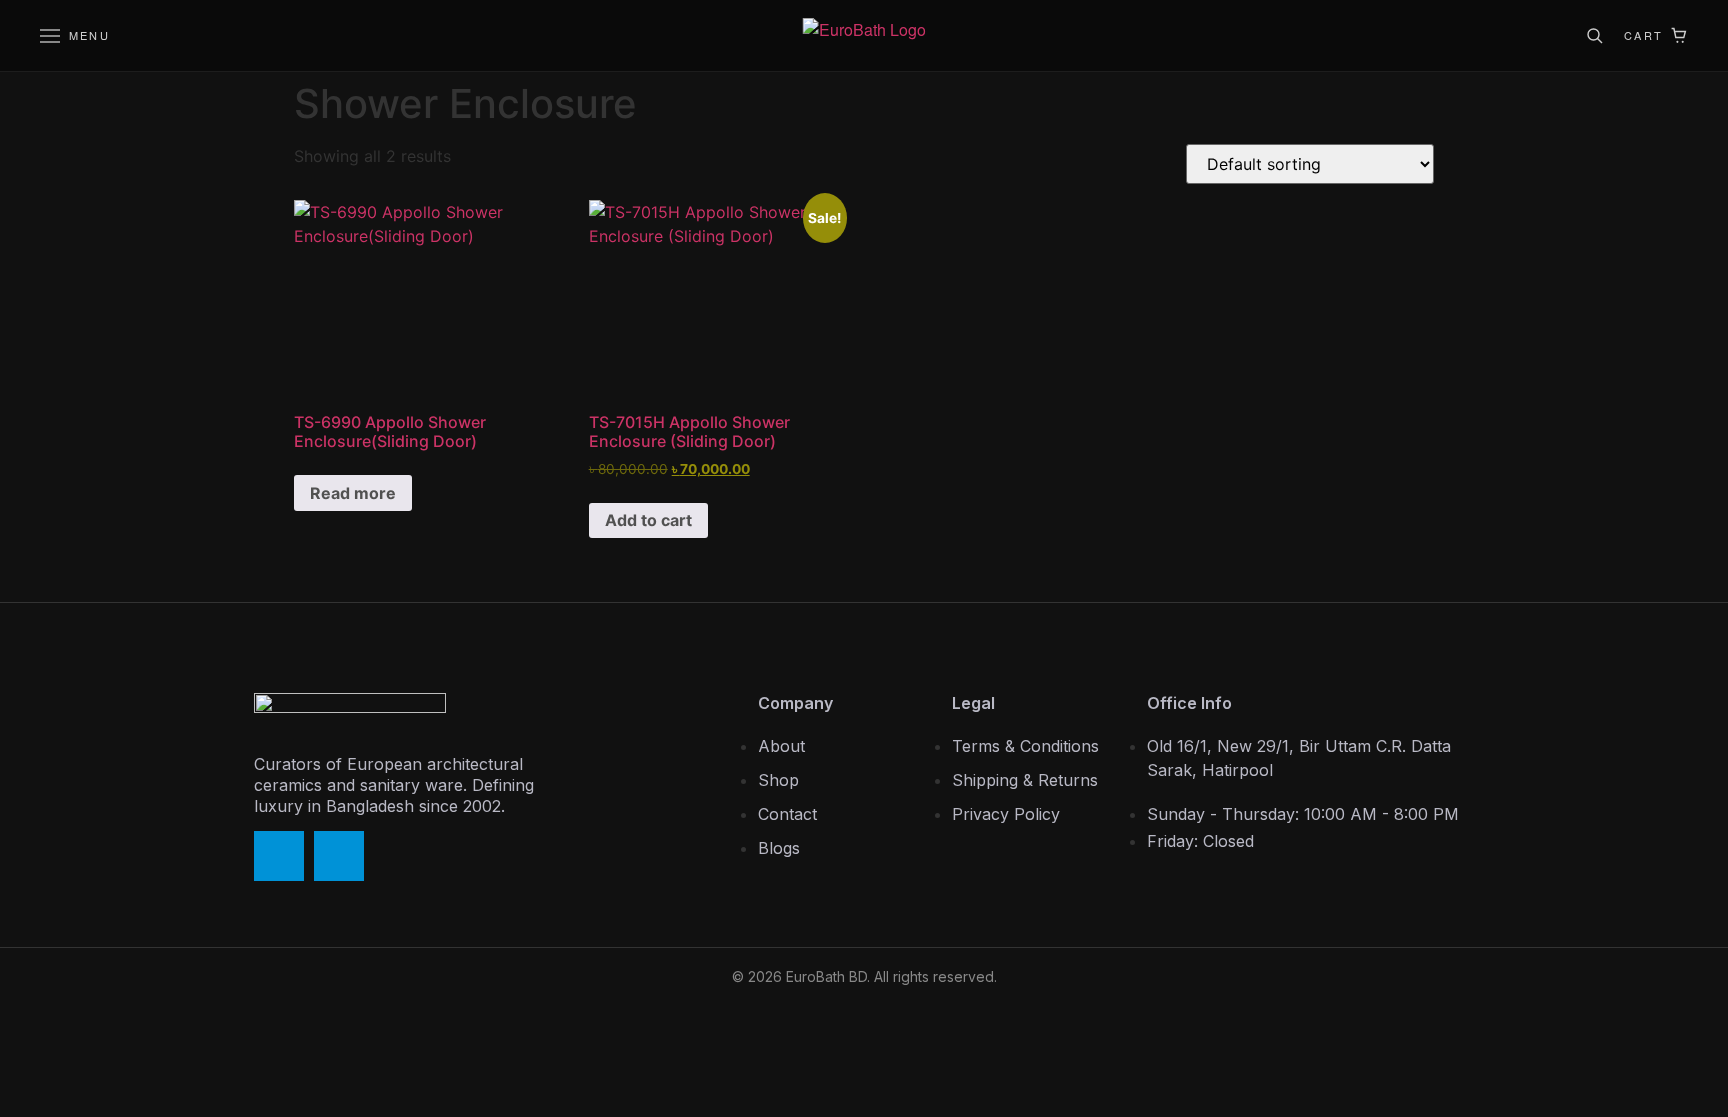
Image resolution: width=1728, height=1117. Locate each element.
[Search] (1595, 36)
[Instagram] (339, 856)
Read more (353, 493)
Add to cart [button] (648, 520)
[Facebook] (279, 856)
